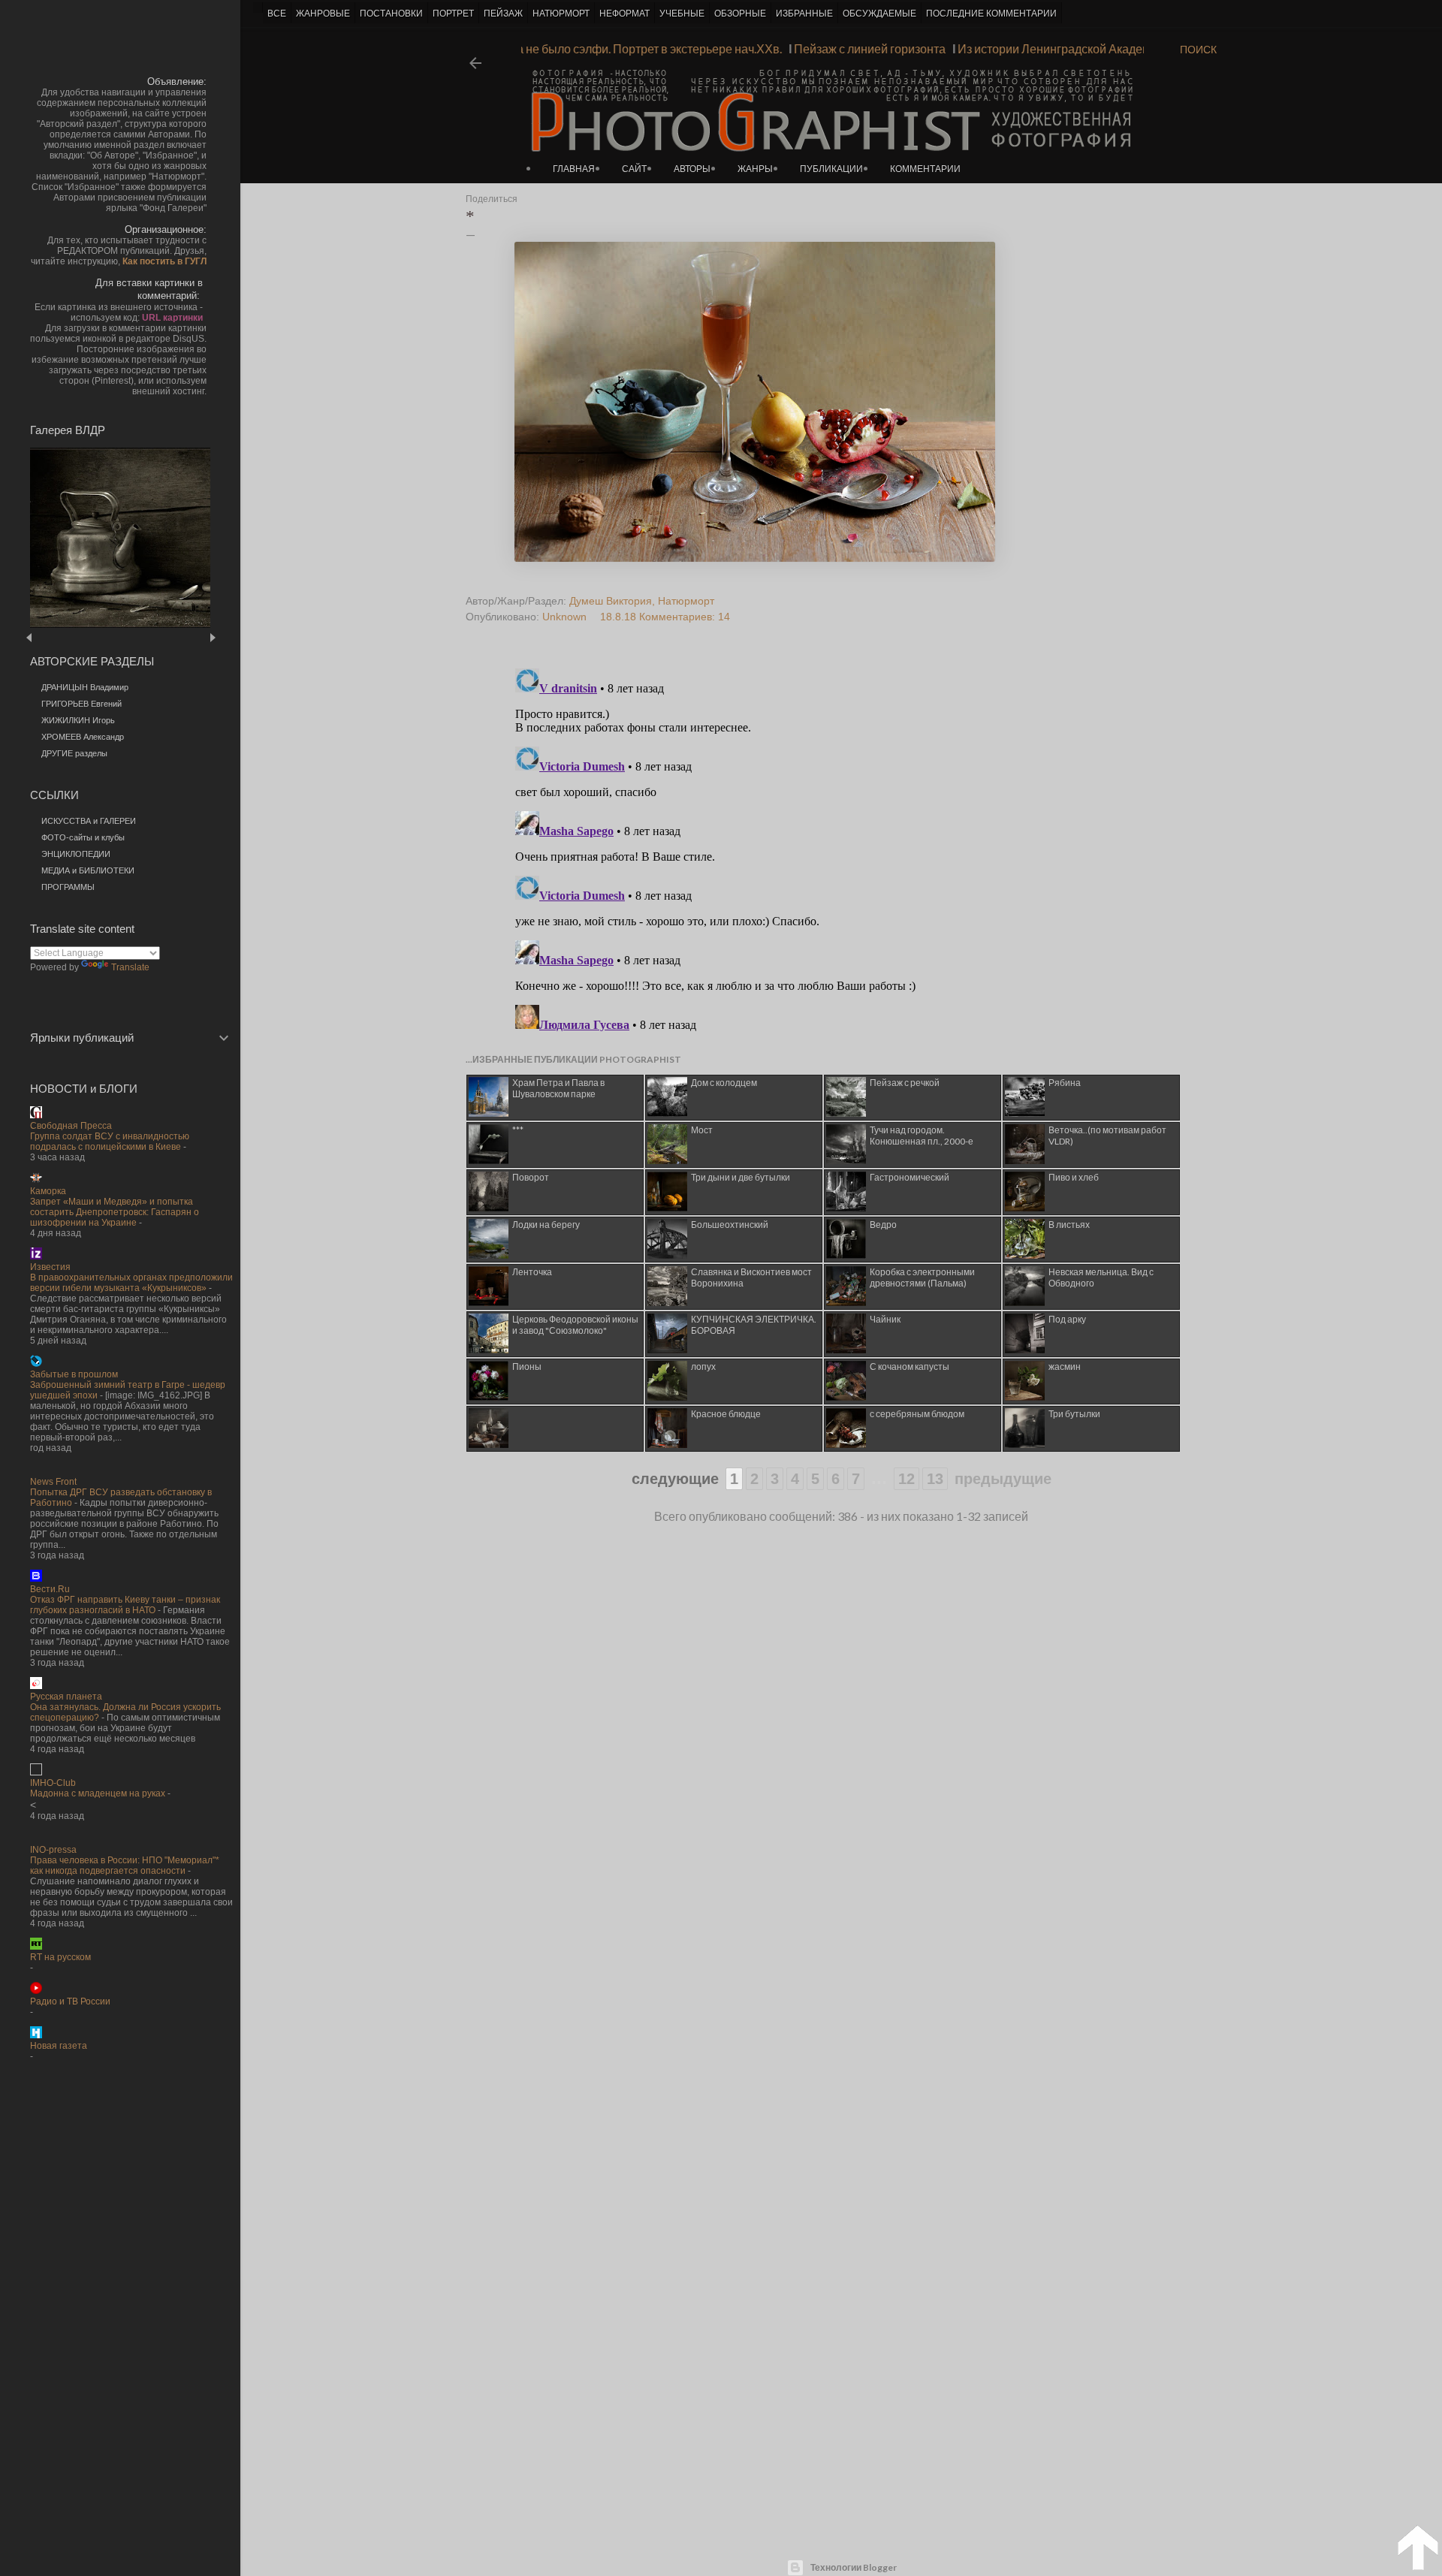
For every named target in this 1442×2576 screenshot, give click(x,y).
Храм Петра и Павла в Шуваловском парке (558, 1088)
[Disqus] (813, 850)
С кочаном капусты (910, 1366)
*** (518, 1130)
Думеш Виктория (611, 601)
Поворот (531, 1177)
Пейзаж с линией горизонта (898, 48)
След (212, 637)
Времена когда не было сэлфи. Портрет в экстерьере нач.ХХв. (640, 48)
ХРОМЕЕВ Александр (83, 737)
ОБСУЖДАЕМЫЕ (879, 14)
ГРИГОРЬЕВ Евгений (81, 704)
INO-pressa (53, 1850)
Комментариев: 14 (685, 617)
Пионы (527, 1366)
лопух (703, 1366)
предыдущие (1003, 1479)
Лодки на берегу (546, 1225)
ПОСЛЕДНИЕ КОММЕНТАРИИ (991, 14)
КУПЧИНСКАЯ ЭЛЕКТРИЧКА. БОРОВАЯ (754, 1325)
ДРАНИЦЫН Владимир (85, 687)
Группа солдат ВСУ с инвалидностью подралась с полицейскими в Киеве (110, 1142)
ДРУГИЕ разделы (74, 753)
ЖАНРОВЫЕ (323, 14)
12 (907, 1479)
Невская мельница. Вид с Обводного (1101, 1277)
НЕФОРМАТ (624, 14)
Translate (130, 967)
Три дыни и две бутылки (741, 1177)
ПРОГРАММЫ (68, 887)
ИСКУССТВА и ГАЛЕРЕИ (89, 821)
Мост (702, 1130)
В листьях (1069, 1225)
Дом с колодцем (724, 1083)
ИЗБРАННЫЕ (804, 14)
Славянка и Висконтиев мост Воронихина (751, 1277)
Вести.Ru (50, 1589)
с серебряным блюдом (917, 1414)
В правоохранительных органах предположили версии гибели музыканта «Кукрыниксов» (131, 1283)
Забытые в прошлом (74, 1374)
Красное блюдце (726, 1414)
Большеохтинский (730, 1225)
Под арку (1067, 1319)
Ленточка (532, 1272)
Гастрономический (910, 1177)
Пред (51, 637)
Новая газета (59, 2046)
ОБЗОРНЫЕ (740, 14)
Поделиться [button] (492, 199)
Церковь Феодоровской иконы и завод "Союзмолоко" (575, 1325)
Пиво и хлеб (1074, 1177)
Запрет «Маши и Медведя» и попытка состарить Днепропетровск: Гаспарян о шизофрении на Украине (115, 1212)
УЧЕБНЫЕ (682, 14)
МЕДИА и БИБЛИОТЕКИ (88, 870)
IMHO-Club (53, 1783)
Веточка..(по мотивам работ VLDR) (1107, 1136)
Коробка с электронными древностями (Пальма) (922, 1277)
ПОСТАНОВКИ (391, 14)
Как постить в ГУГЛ (164, 261)
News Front (53, 1482)
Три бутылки (1074, 1414)
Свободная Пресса (71, 1126)
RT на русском (60, 1957)
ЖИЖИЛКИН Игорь (78, 720)
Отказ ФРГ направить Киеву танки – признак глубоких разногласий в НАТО (125, 1605)
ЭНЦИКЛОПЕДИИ (76, 854)
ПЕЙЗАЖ (503, 14)
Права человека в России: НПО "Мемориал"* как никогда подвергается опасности (125, 1866)
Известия (50, 1267)
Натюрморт (686, 601)
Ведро (883, 1225)
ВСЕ (277, 14)
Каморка (48, 1191)
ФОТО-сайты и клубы (83, 837)
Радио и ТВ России (70, 2001)
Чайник (885, 1319)
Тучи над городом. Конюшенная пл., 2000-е (922, 1136)
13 (935, 1479)
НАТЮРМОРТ (561, 14)
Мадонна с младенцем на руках (98, 1793)
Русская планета (66, 1697)
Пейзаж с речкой (905, 1083)
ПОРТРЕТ (453, 14)
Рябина (1065, 1083)
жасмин (1065, 1366)
